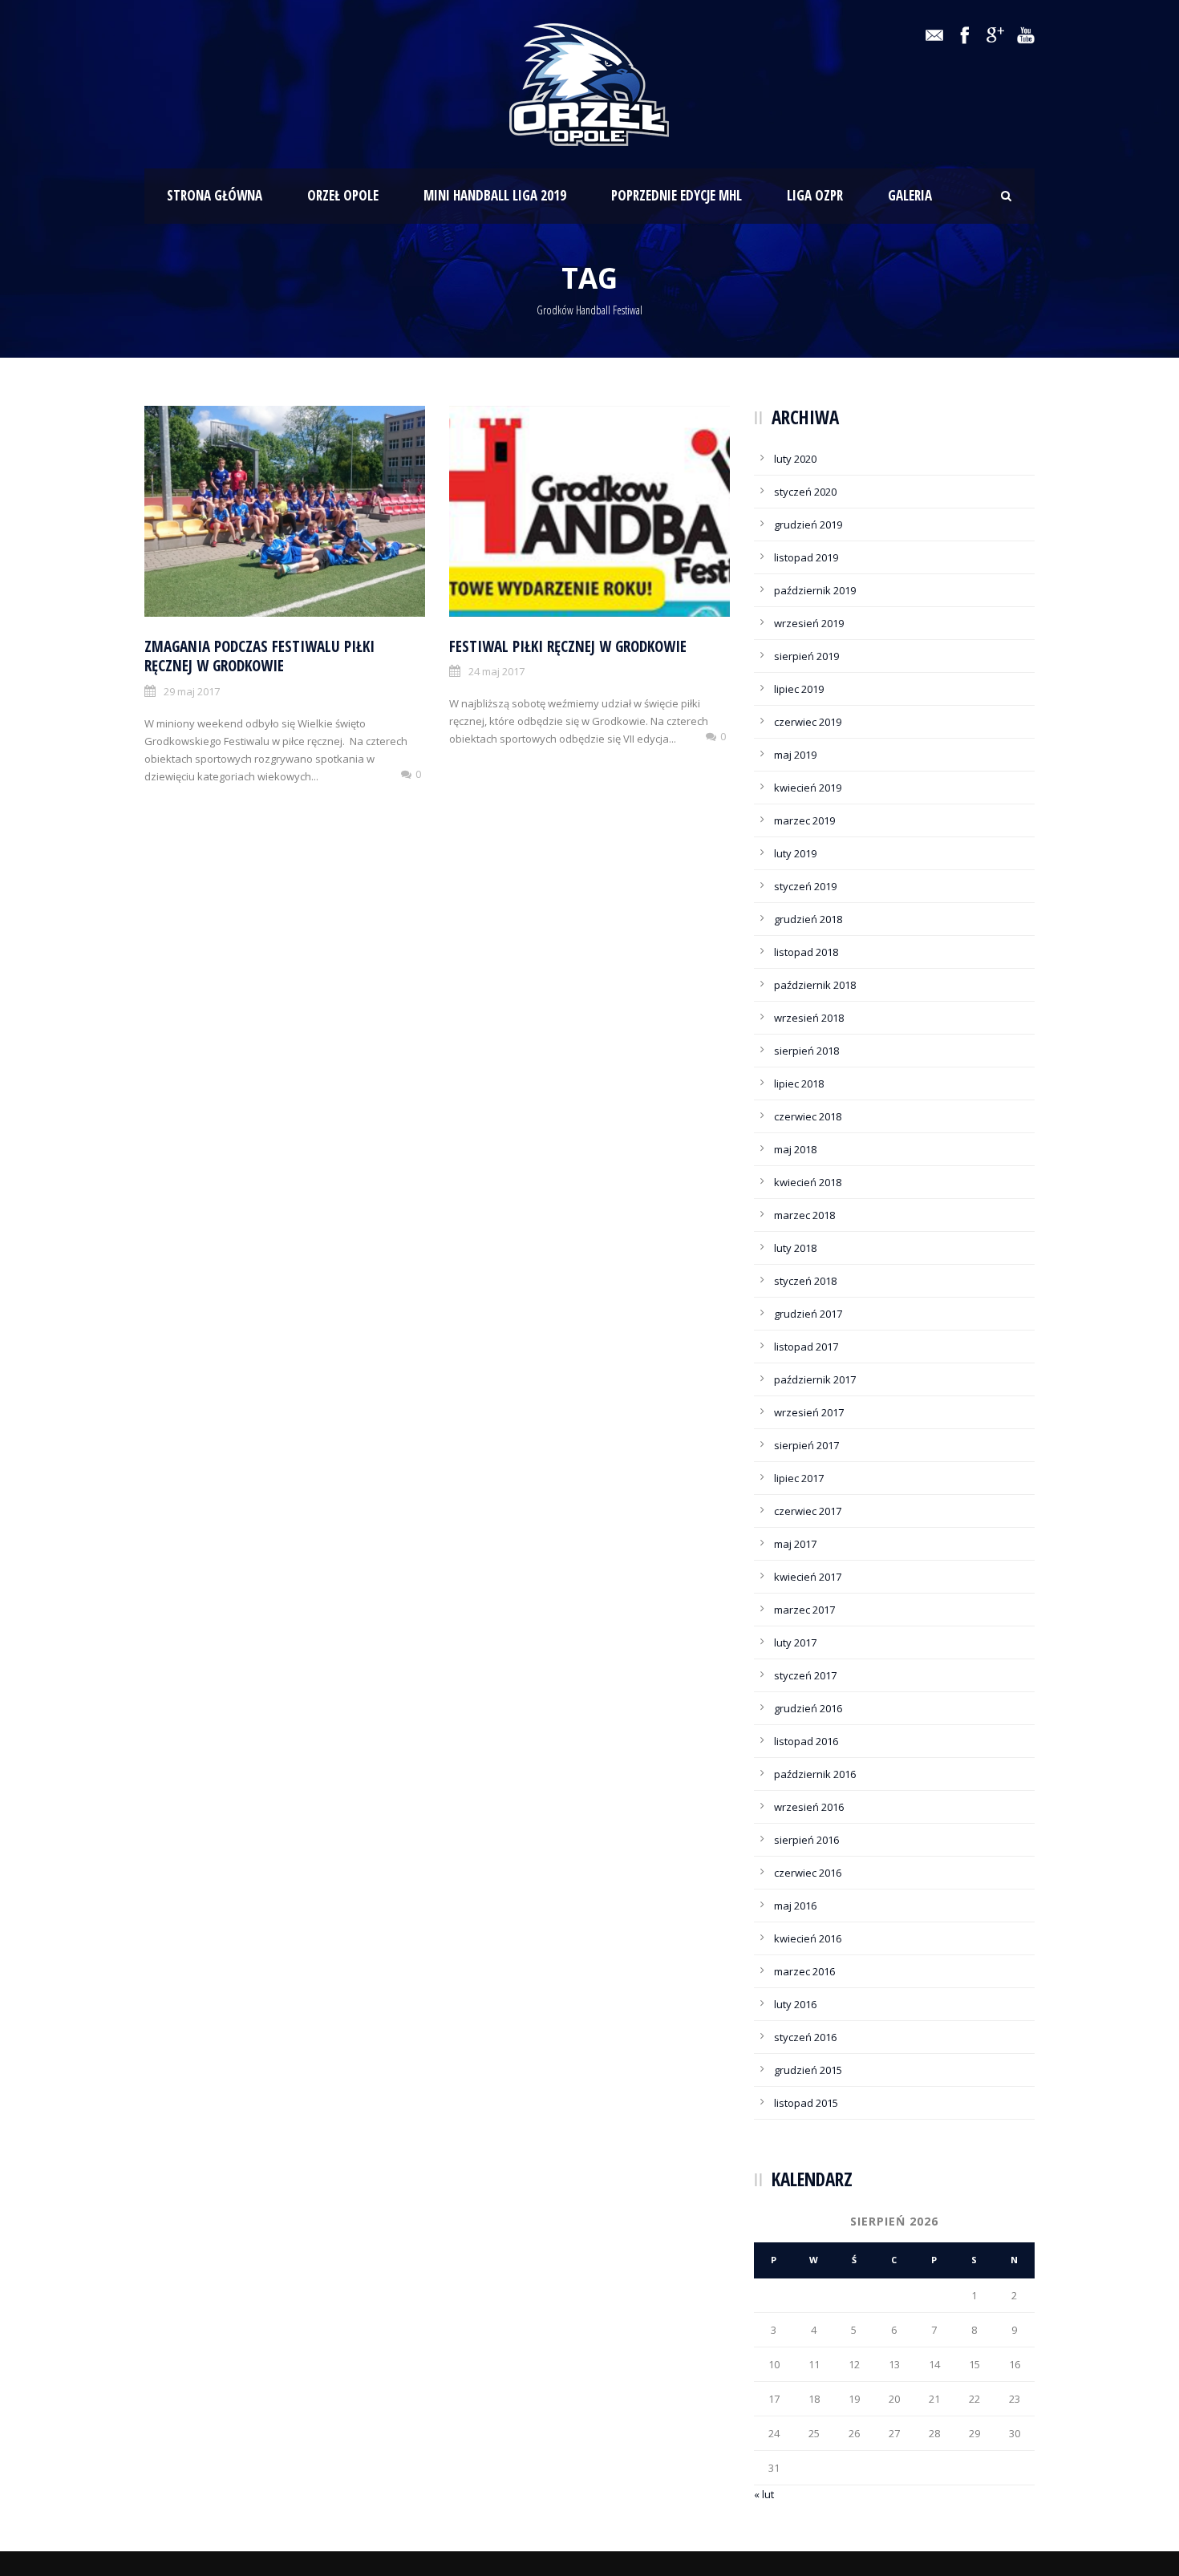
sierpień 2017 (806, 1445)
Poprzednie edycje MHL (677, 195)
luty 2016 (795, 2004)
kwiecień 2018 (808, 1182)
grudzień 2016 (808, 1708)
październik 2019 (815, 590)
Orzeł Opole (343, 195)
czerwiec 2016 (808, 1873)
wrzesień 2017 (809, 1412)
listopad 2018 (806, 952)
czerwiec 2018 (808, 1116)
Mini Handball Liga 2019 (495, 195)
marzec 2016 (804, 1971)
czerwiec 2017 (808, 1511)
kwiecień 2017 (808, 1577)
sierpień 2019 (806, 656)
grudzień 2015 (808, 2070)
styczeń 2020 (805, 492)
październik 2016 (815, 1774)
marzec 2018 (804, 1215)
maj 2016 (795, 1906)
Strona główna (215, 195)
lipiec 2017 (799, 1478)
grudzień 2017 (808, 1314)
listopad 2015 (806, 2103)
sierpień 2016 (806, 1840)
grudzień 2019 (808, 525)
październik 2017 (815, 1379)
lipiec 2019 (799, 689)
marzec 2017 (804, 1610)
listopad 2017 (806, 1347)
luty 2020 (795, 459)
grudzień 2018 (808, 919)
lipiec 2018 (799, 1083)
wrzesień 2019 (809, 623)
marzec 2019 (804, 820)
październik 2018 (815, 985)
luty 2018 (795, 1248)
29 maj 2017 (192, 691)
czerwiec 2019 (808, 722)
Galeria (910, 195)
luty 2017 (795, 1642)
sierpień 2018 (806, 1051)
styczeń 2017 (805, 1675)
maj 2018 (795, 1149)
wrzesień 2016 (809, 1807)
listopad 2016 (806, 1741)
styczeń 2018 (805, 1281)
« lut (764, 2494)
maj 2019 (795, 755)
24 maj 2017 (496, 671)
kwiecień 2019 (808, 788)
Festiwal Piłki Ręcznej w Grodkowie (568, 646)
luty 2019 (795, 853)
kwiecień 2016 (808, 1938)
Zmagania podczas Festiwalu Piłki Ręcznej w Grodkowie (259, 656)
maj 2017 (795, 1544)
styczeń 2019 (805, 886)
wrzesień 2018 (809, 1018)
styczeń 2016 (805, 2037)
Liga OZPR (815, 195)
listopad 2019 (806, 557)
